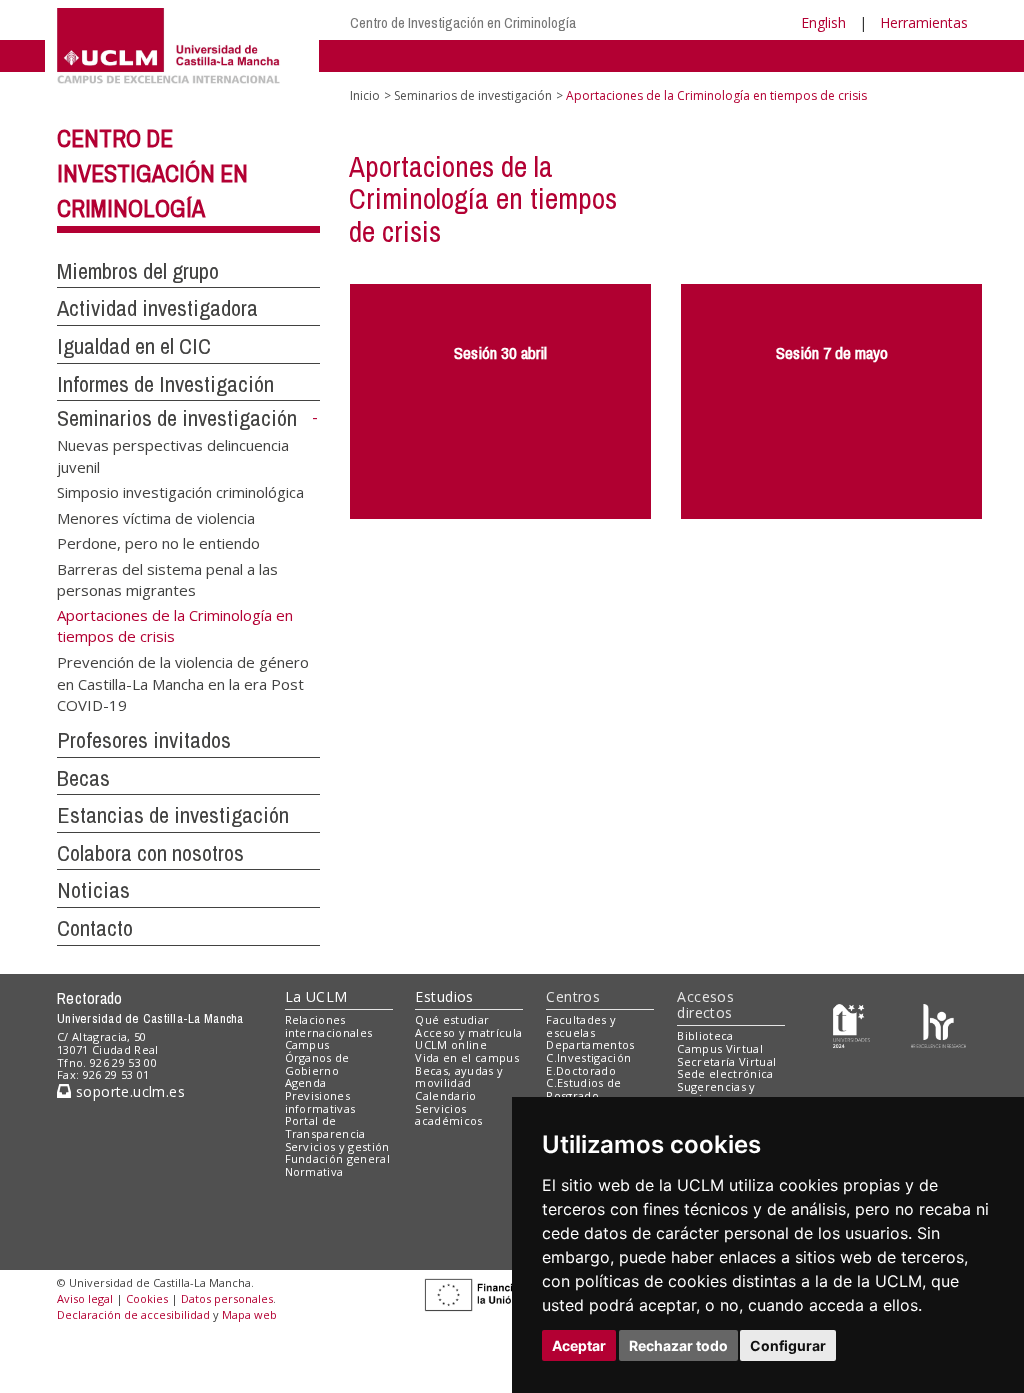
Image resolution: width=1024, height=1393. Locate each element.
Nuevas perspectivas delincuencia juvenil (173, 455)
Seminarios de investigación (177, 418)
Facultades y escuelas (581, 1026)
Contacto (95, 928)
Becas (83, 778)
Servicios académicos (448, 1115)
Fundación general (338, 1158)
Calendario (445, 1095)
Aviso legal (85, 1298)
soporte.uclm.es (128, 1091)
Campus (307, 1044)
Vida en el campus (467, 1057)
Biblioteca (705, 1035)
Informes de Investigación (165, 384)
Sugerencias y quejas (716, 1093)
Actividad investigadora (157, 308)
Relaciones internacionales (329, 1026)
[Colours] (938, 1023)
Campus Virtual (720, 1048)
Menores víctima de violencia (156, 517)
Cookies (147, 1298)
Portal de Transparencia (325, 1127)
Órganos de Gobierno (317, 1064)
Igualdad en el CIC (134, 346)
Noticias (93, 890)
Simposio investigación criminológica (180, 492)
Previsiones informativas (320, 1102)
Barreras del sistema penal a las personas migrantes (167, 578)
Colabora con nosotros (150, 853)
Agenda (306, 1082)
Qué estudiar (452, 1019)
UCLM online (451, 1044)
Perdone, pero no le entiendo (158, 543)
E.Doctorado (581, 1070)
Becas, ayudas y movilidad (459, 1077)
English (823, 22)
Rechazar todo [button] (678, 1345)
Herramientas (924, 22)
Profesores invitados (144, 740)
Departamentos (590, 1044)
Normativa (314, 1171)
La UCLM (316, 996)
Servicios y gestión (337, 1146)
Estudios (444, 996)
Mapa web (249, 1314)
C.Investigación (588, 1057)
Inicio (365, 95)
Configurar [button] (788, 1345)
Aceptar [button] (579, 1345)
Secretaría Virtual (726, 1061)
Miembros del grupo (138, 271)
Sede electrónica (725, 1073)
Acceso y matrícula (468, 1032)
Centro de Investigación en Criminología (463, 22)
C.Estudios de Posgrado (583, 1089)
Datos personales (227, 1298)
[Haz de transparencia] (851, 1023)
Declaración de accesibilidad (133, 1314)
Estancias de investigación (173, 815)
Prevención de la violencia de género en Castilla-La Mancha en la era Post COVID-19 (183, 683)
